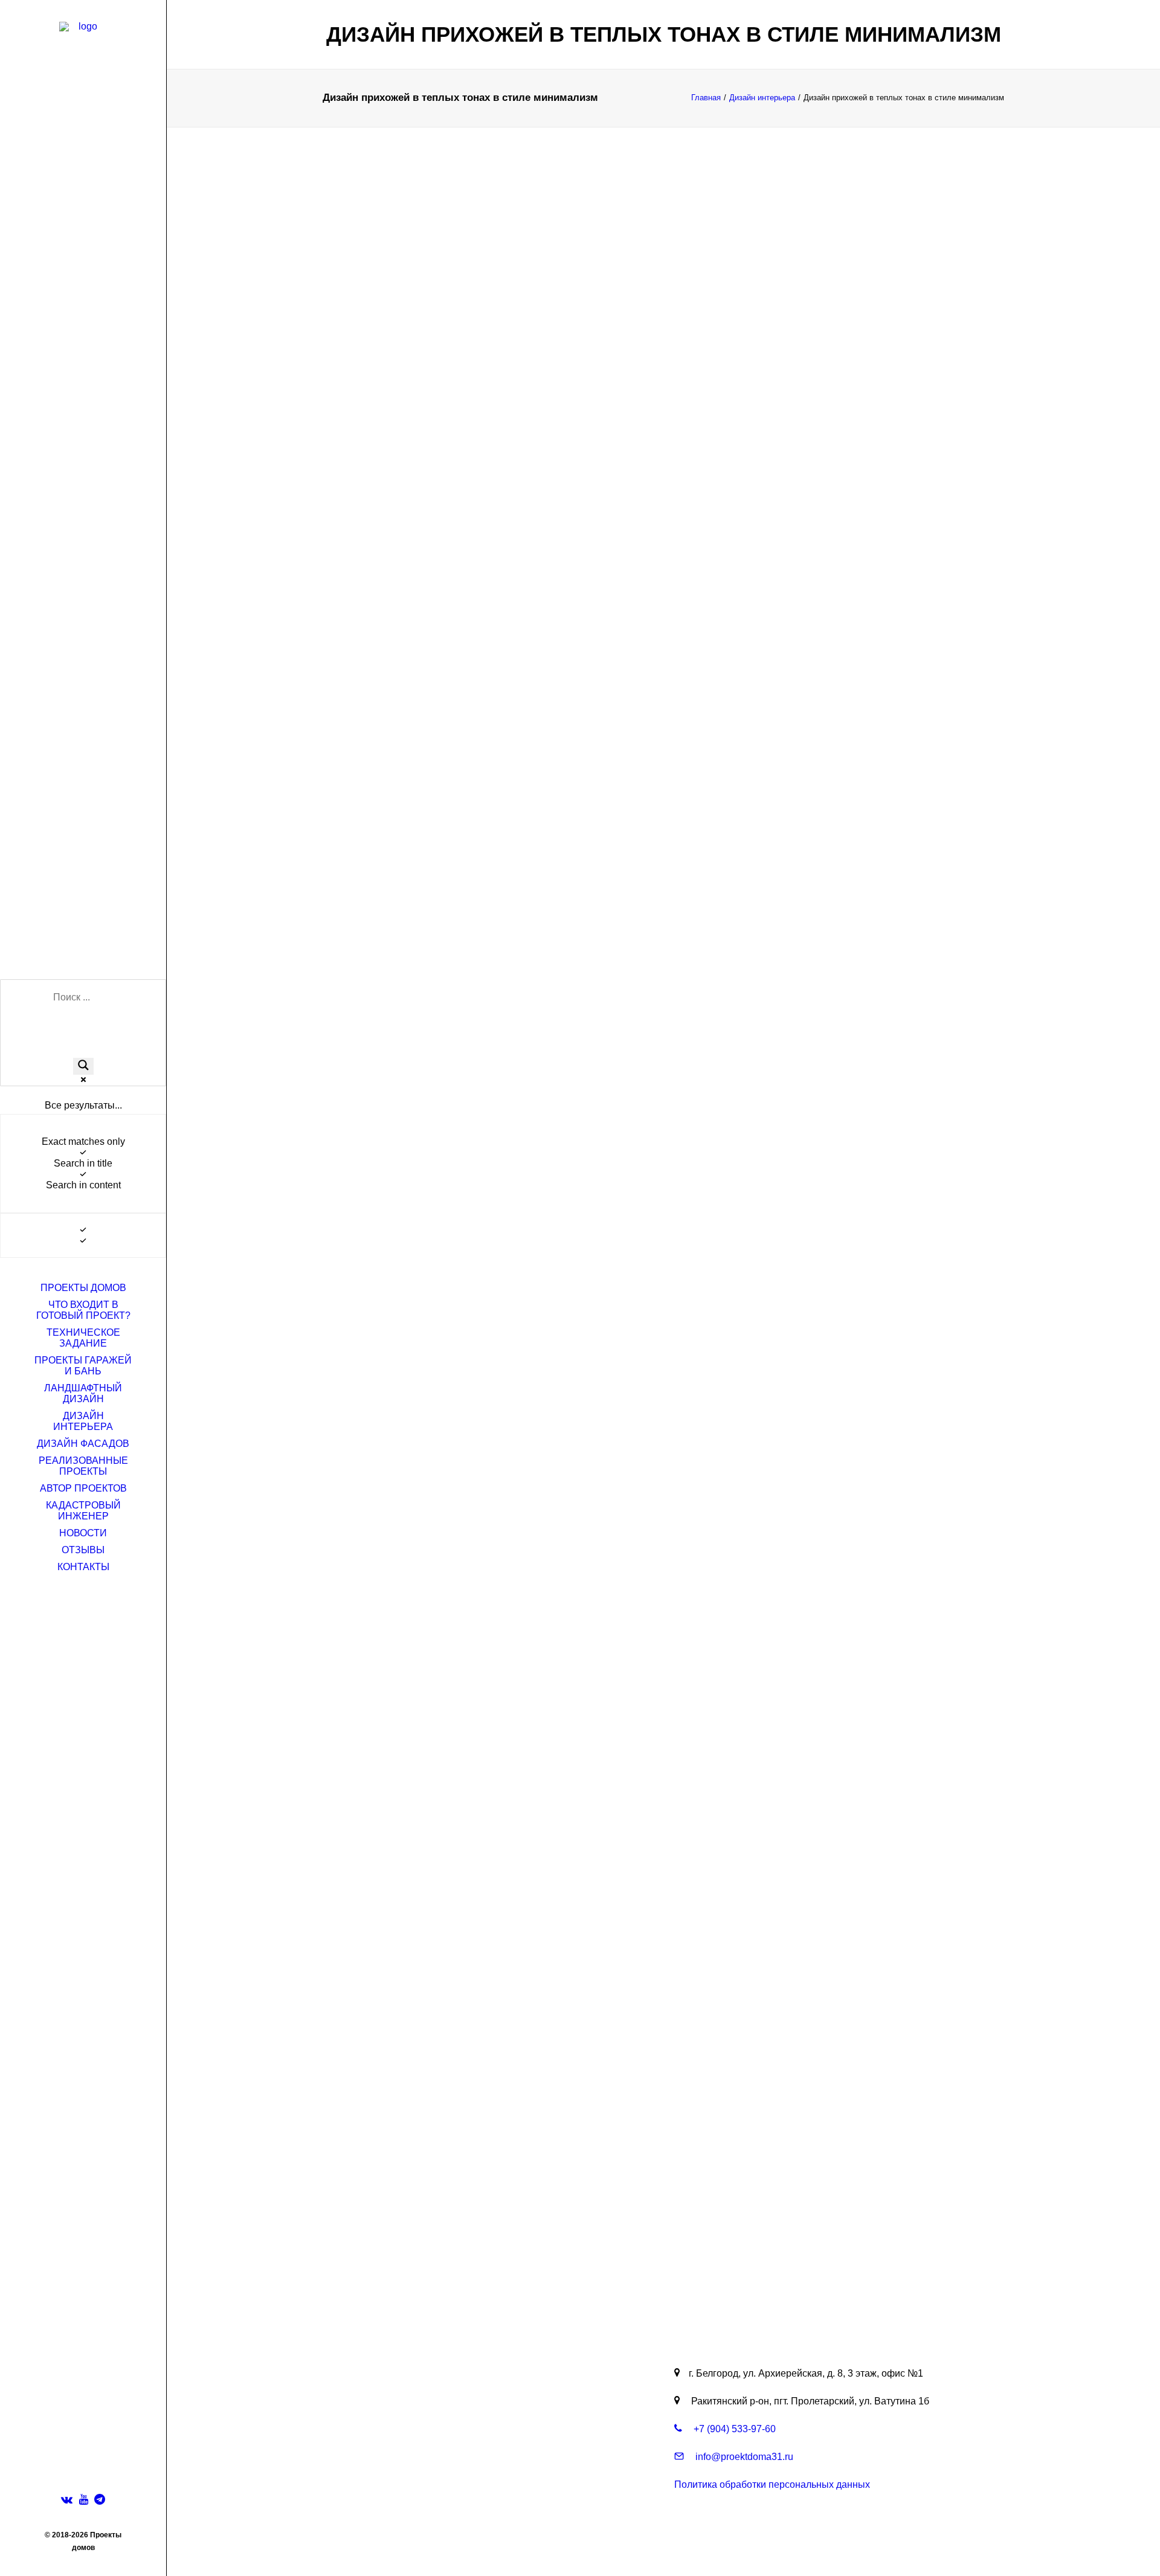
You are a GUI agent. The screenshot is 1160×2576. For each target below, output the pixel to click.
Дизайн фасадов (83, 1444)
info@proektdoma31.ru (743, 2457)
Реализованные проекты (83, 1466)
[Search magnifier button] (83, 1066)
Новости (83, 1533)
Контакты (83, 1567)
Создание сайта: (641, 2545)
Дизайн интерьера (83, 1421)
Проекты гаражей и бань (83, 1366)
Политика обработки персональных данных (772, 2484)
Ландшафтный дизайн (83, 1393)
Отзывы (83, 1550)
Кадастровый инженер (83, 1511)
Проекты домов (83, 1288)
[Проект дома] (83, 52)
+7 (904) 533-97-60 (733, 2429)
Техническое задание (83, 1338)
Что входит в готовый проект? (83, 1310)
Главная (706, 98)
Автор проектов (83, 1488)
